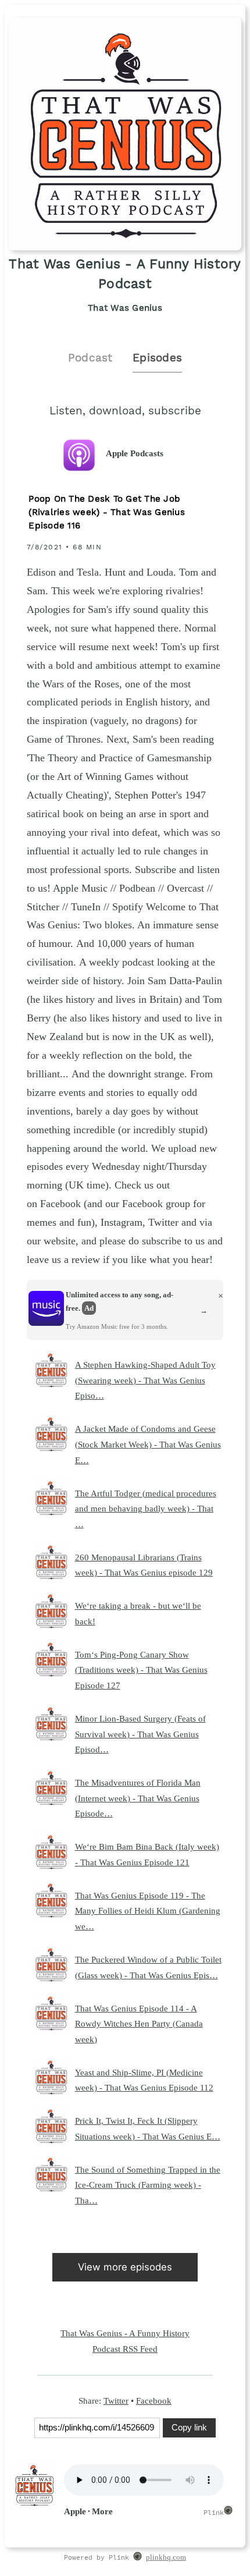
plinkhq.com (166, 2557)
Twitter (116, 2401)
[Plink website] (137, 2558)
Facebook (154, 2401)
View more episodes (125, 2267)
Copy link (189, 2427)
